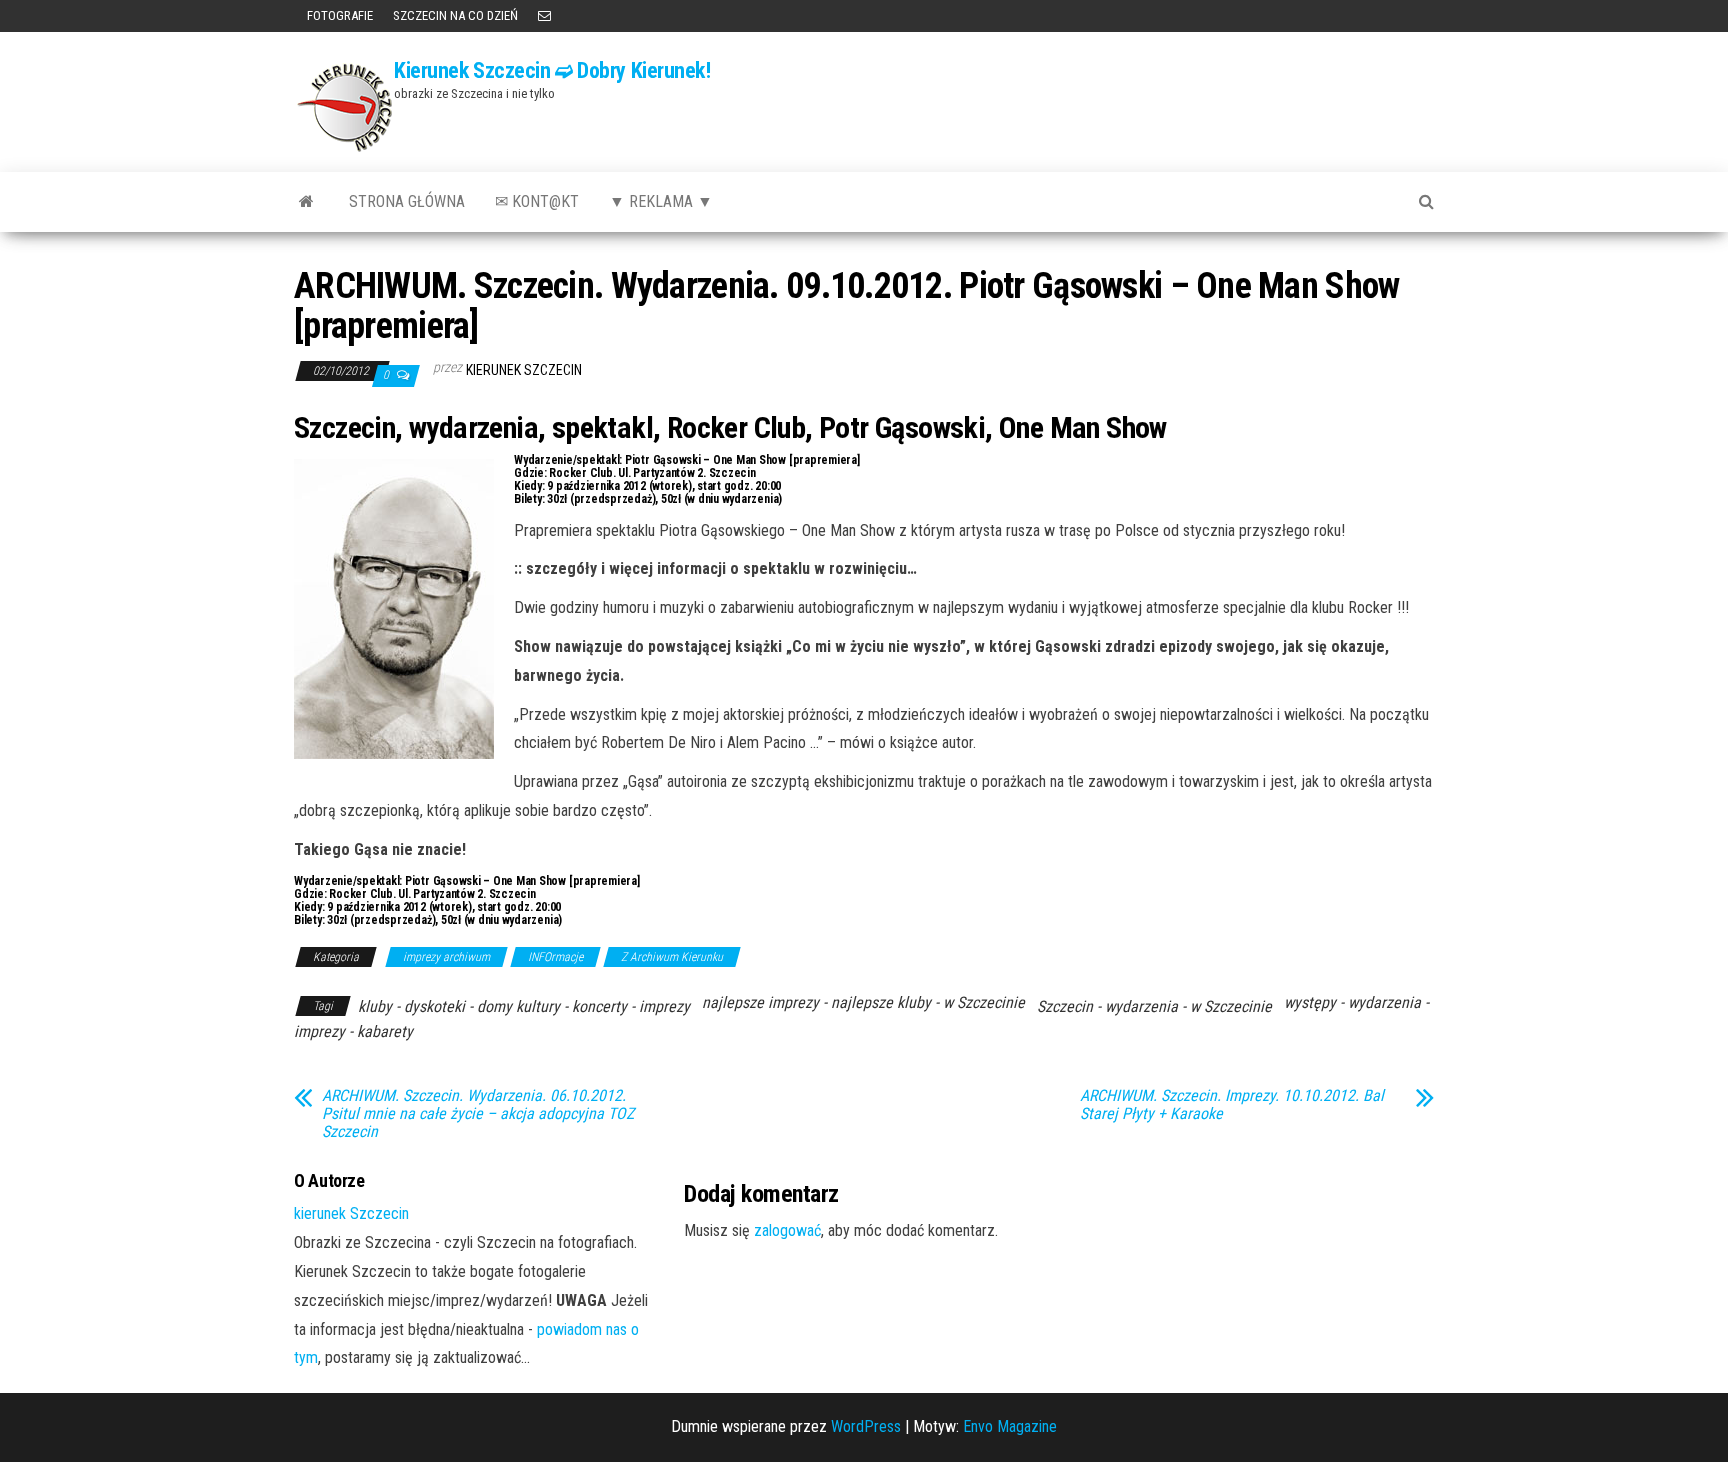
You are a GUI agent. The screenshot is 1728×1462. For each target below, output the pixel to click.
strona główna (407, 201)
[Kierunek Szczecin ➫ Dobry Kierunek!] (306, 202)
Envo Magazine (1010, 1426)
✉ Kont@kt (537, 201)
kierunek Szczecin (524, 370)
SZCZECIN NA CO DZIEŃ (455, 15)
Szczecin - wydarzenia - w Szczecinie (1154, 1006)
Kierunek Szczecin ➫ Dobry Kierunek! (552, 70)
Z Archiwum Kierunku (672, 957)
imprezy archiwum (446, 957)
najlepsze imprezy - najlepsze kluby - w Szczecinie (863, 1002)
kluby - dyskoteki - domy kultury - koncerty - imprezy (524, 1006)
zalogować (787, 1230)
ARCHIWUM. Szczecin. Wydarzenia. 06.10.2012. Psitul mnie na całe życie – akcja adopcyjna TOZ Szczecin (478, 1114)
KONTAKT (544, 16)
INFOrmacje (555, 957)
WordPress (866, 1426)
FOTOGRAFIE (338, 15)
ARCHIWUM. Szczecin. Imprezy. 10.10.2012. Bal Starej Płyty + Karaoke (1232, 1105)
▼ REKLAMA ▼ (661, 201)
